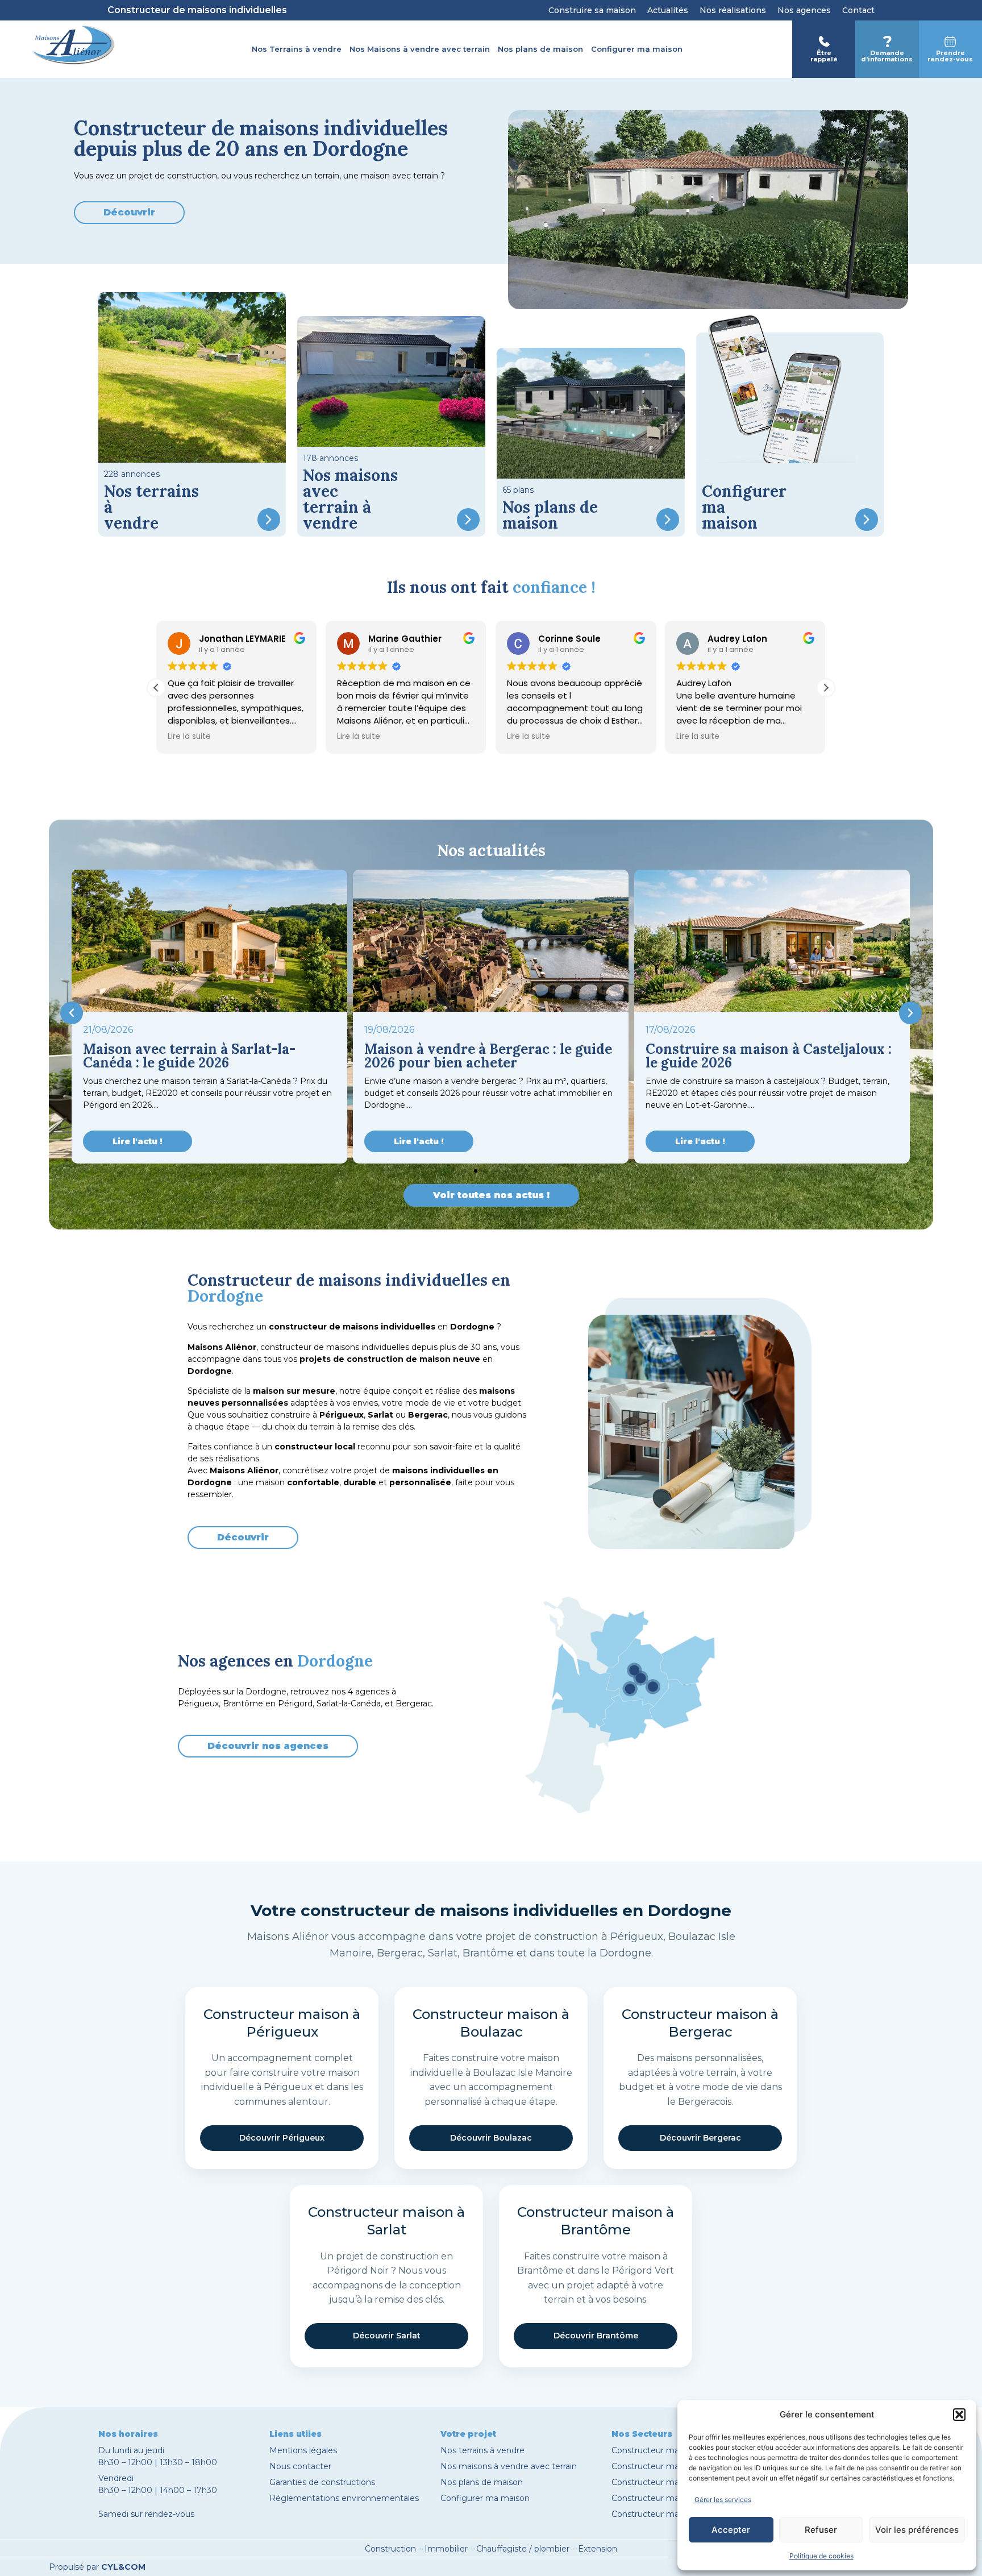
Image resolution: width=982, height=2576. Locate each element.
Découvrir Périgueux (282, 2138)
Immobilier (446, 2549)
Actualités (668, 10)
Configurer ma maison (637, 49)
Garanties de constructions (322, 2482)
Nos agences (804, 10)
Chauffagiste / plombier (523, 2549)
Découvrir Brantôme (596, 2336)
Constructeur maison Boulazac (673, 2498)
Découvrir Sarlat (387, 2336)
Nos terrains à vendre (482, 2450)
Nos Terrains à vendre (297, 49)
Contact (858, 10)
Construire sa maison (592, 10)
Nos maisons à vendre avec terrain (509, 2466)
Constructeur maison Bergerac (673, 2466)
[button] (959, 2415)
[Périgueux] (640, 1678)
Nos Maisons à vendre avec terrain (420, 49)
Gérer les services (723, 2500)
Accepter (731, 2530)
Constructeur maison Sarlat (665, 2482)
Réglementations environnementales (344, 2498)
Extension (598, 2549)
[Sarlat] (653, 1686)
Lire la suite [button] (189, 737)
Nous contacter (300, 2466)
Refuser (821, 2530)
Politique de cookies (821, 2556)
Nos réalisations (733, 10)
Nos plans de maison (540, 49)
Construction (390, 2549)
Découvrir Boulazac (491, 2138)
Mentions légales (303, 2450)
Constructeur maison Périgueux (675, 2450)
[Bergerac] (630, 1689)
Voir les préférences (917, 2530)
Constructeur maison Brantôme (675, 2514)
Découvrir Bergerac (700, 2138)
